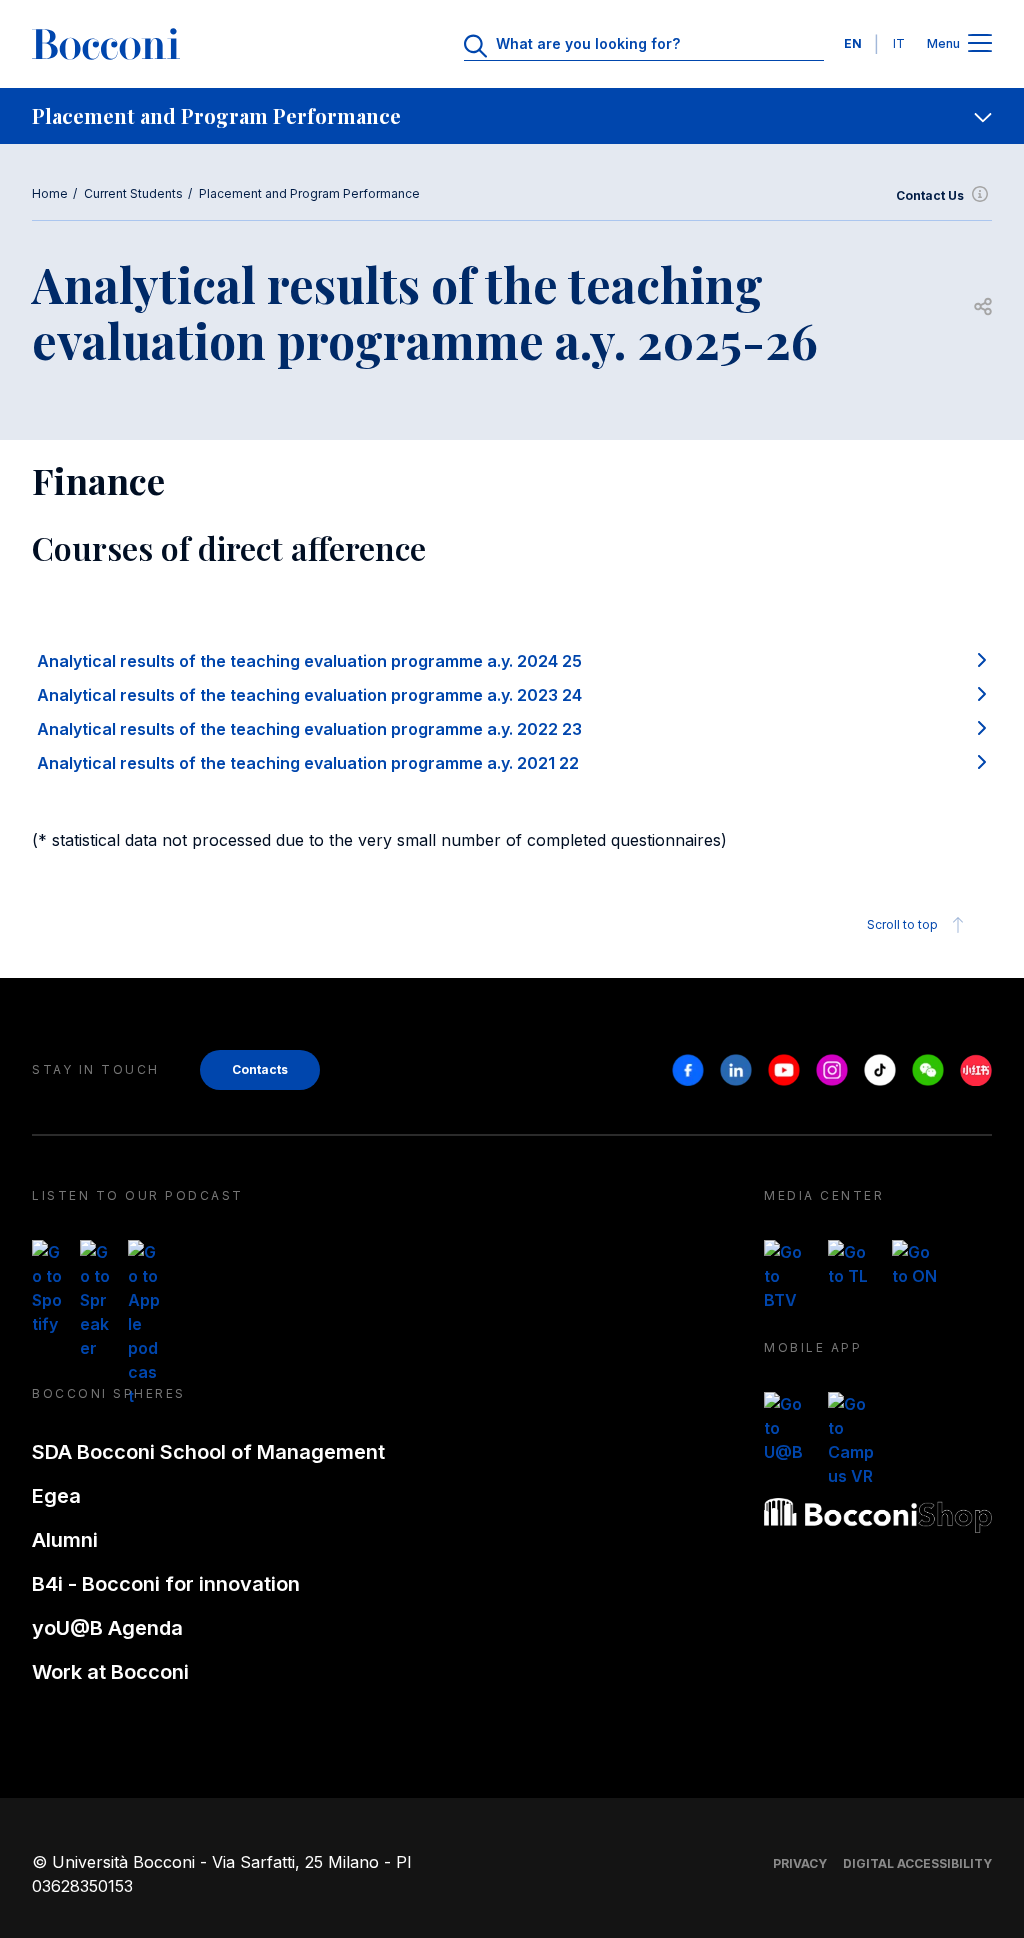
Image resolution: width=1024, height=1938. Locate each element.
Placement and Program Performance (309, 193)
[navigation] (512, 116)
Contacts (260, 1069)
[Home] (106, 44)
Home (50, 193)
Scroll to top (902, 924)
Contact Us (930, 195)
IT (899, 43)
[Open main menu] (980, 44)
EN (853, 43)
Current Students (133, 193)
